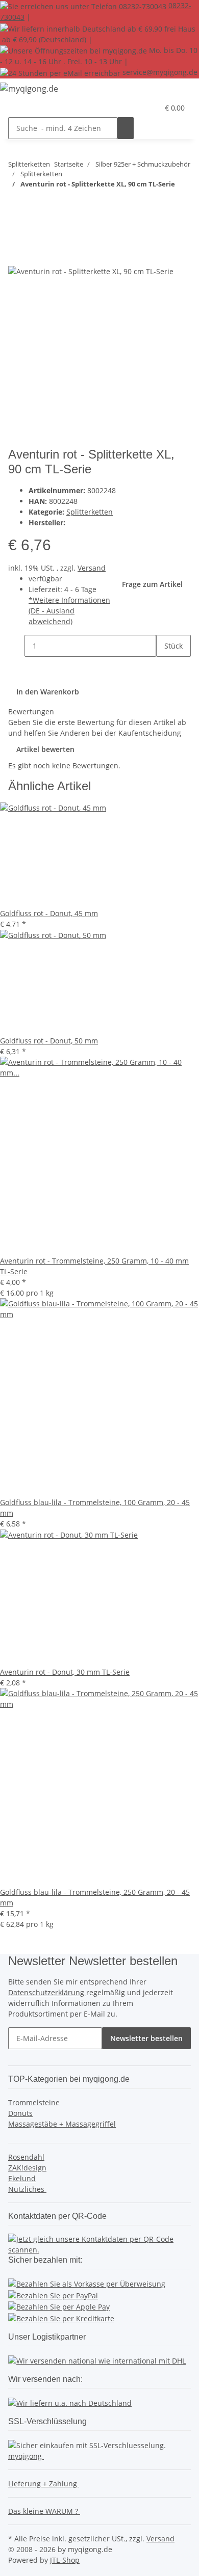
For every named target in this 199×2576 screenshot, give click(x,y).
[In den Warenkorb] (16, 237)
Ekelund (22, 2178)
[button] (151, 108)
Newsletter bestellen (146, 2038)
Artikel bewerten (45, 749)
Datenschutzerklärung (47, 1992)
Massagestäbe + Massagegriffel (62, 2124)
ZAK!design (27, 2168)
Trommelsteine (34, 2102)
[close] (16, 254)
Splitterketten (90, 512)
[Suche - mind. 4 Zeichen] (126, 128)
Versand (92, 568)
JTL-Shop (65, 2560)
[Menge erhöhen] (164, 668)
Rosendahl (26, 2157)
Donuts (20, 2113)
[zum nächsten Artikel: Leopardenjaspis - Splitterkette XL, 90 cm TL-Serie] (16, 204)
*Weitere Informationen (69, 600)
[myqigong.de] (29, 88)
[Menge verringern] (16, 646)
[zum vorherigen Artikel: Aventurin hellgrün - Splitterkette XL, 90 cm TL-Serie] (35, 204)
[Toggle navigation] (21, 110)
